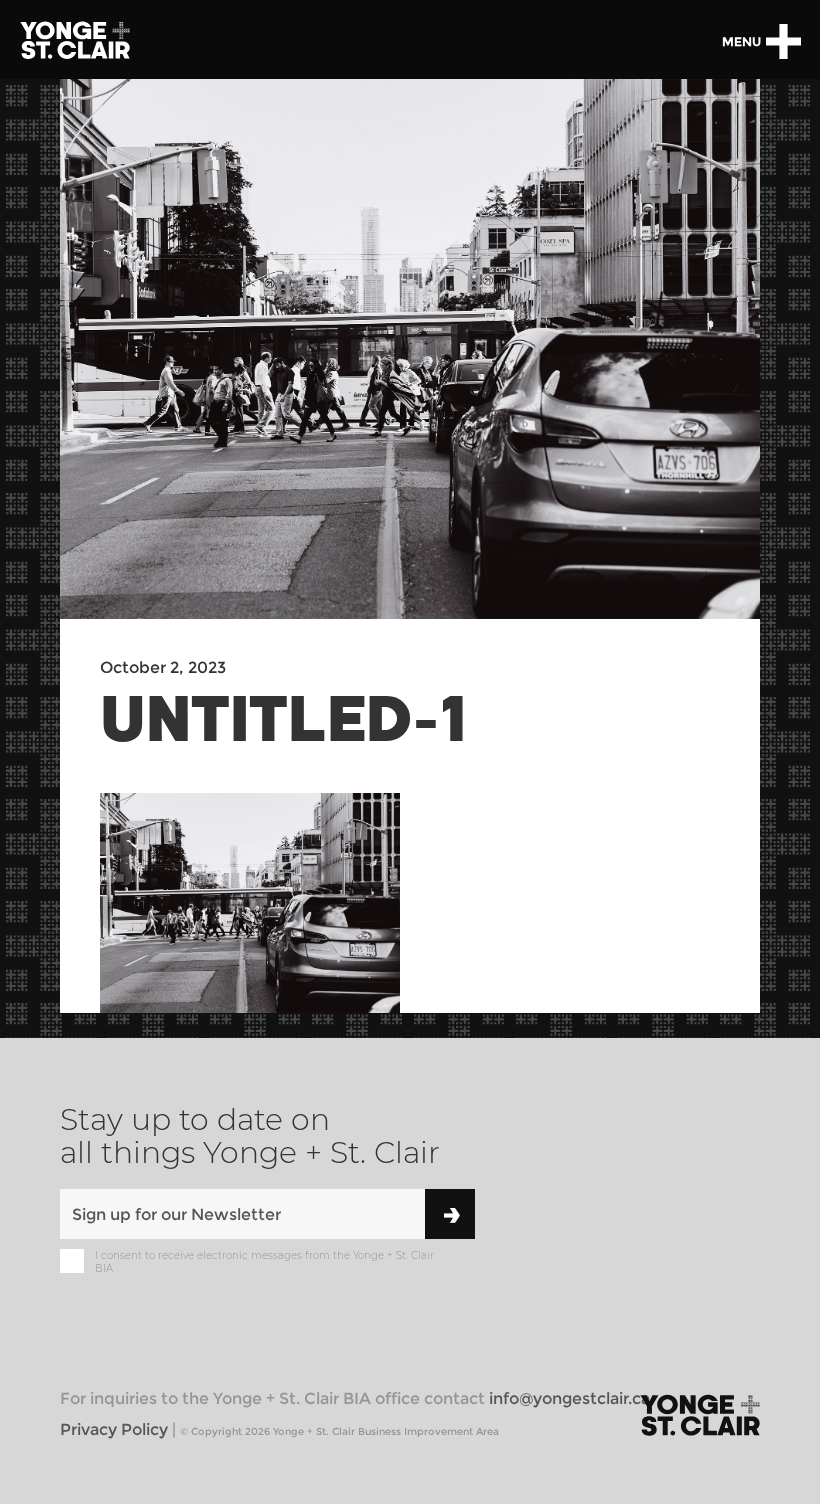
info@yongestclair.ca (569, 1398)
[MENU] (783, 41)
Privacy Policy (114, 1429)
